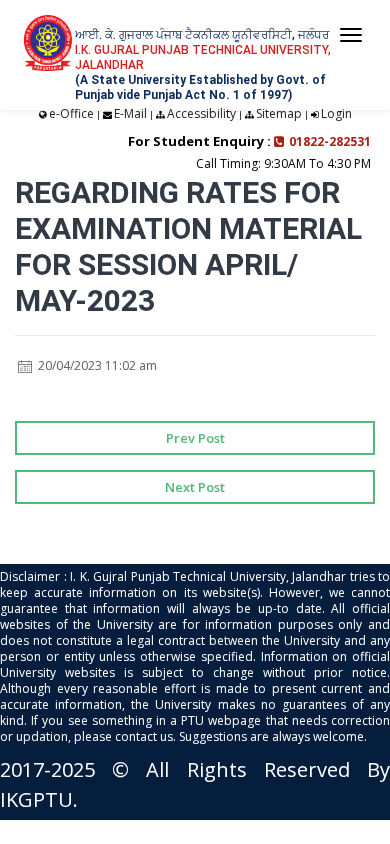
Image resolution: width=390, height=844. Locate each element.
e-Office (71, 113)
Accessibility (201, 113)
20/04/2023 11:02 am (96, 365)
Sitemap (279, 113)
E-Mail (130, 113)
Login (336, 113)
